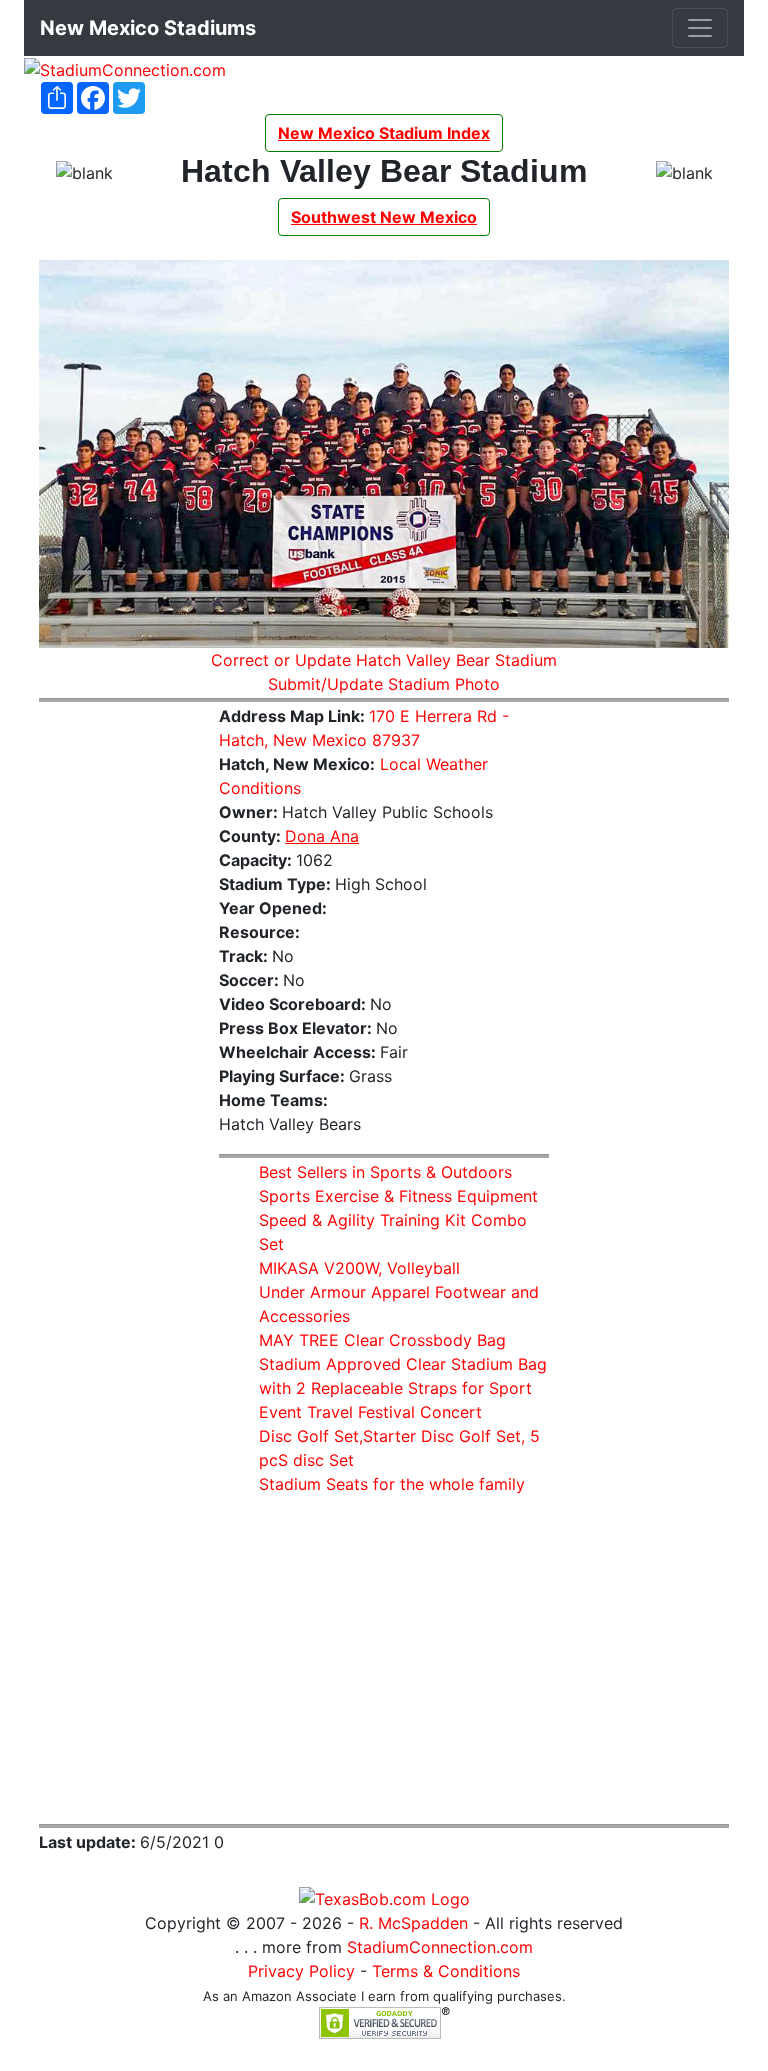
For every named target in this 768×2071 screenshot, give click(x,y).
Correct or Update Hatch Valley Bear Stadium (384, 660)
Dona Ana (322, 836)
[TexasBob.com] (384, 1898)
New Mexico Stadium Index (384, 133)
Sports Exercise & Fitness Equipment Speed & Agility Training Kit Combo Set (398, 1220)
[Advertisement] (114, 1019)
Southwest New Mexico (384, 217)
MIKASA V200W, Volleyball (359, 1268)
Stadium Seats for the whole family (392, 1484)
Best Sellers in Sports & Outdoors (385, 1172)
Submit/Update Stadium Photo (384, 684)
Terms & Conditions (446, 1971)
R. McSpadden (413, 1923)
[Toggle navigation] (700, 28)
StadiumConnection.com (440, 1947)
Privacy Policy (301, 1971)
